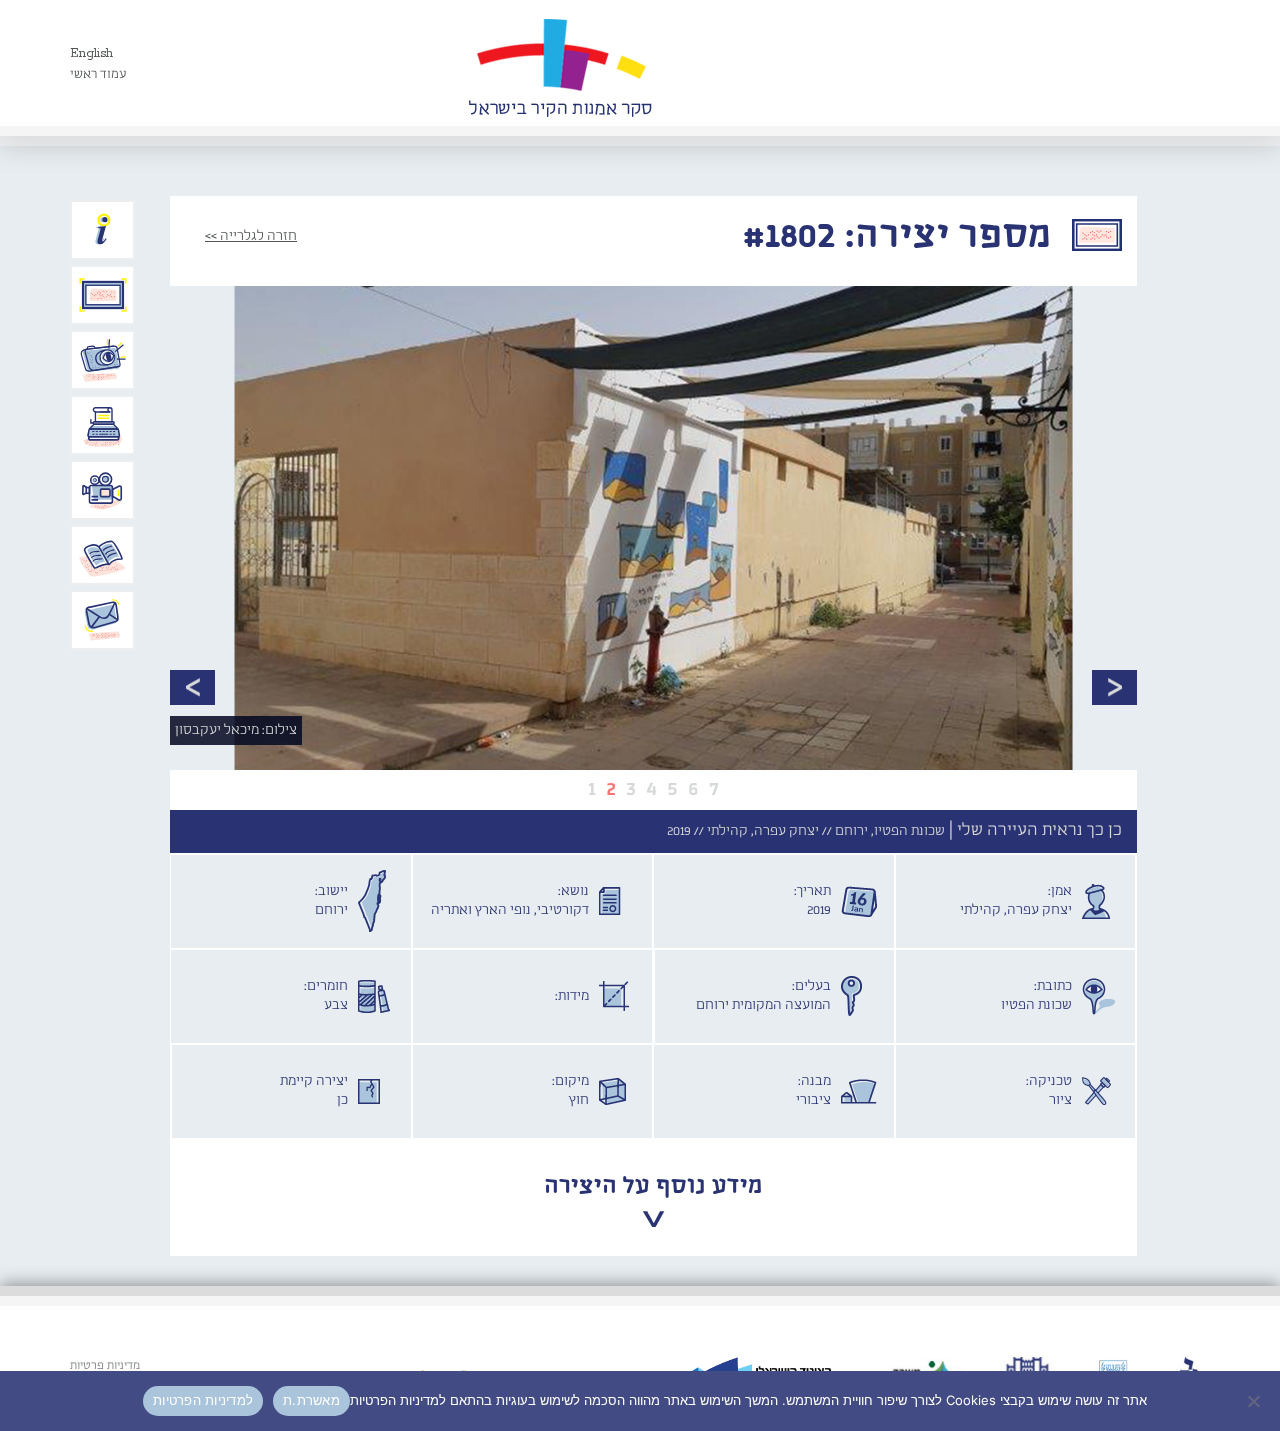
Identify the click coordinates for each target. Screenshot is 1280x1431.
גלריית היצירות (103, 295)
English (91, 53)
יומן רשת (103, 425)
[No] (1255, 1401)
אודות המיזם (103, 230)
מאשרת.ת (311, 1400)
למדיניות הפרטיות (203, 1400)
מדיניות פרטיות (105, 1366)
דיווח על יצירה (103, 360)
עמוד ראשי (98, 74)
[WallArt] (560, 63)
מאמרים (103, 555)
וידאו (103, 490)
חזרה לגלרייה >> (251, 236)
